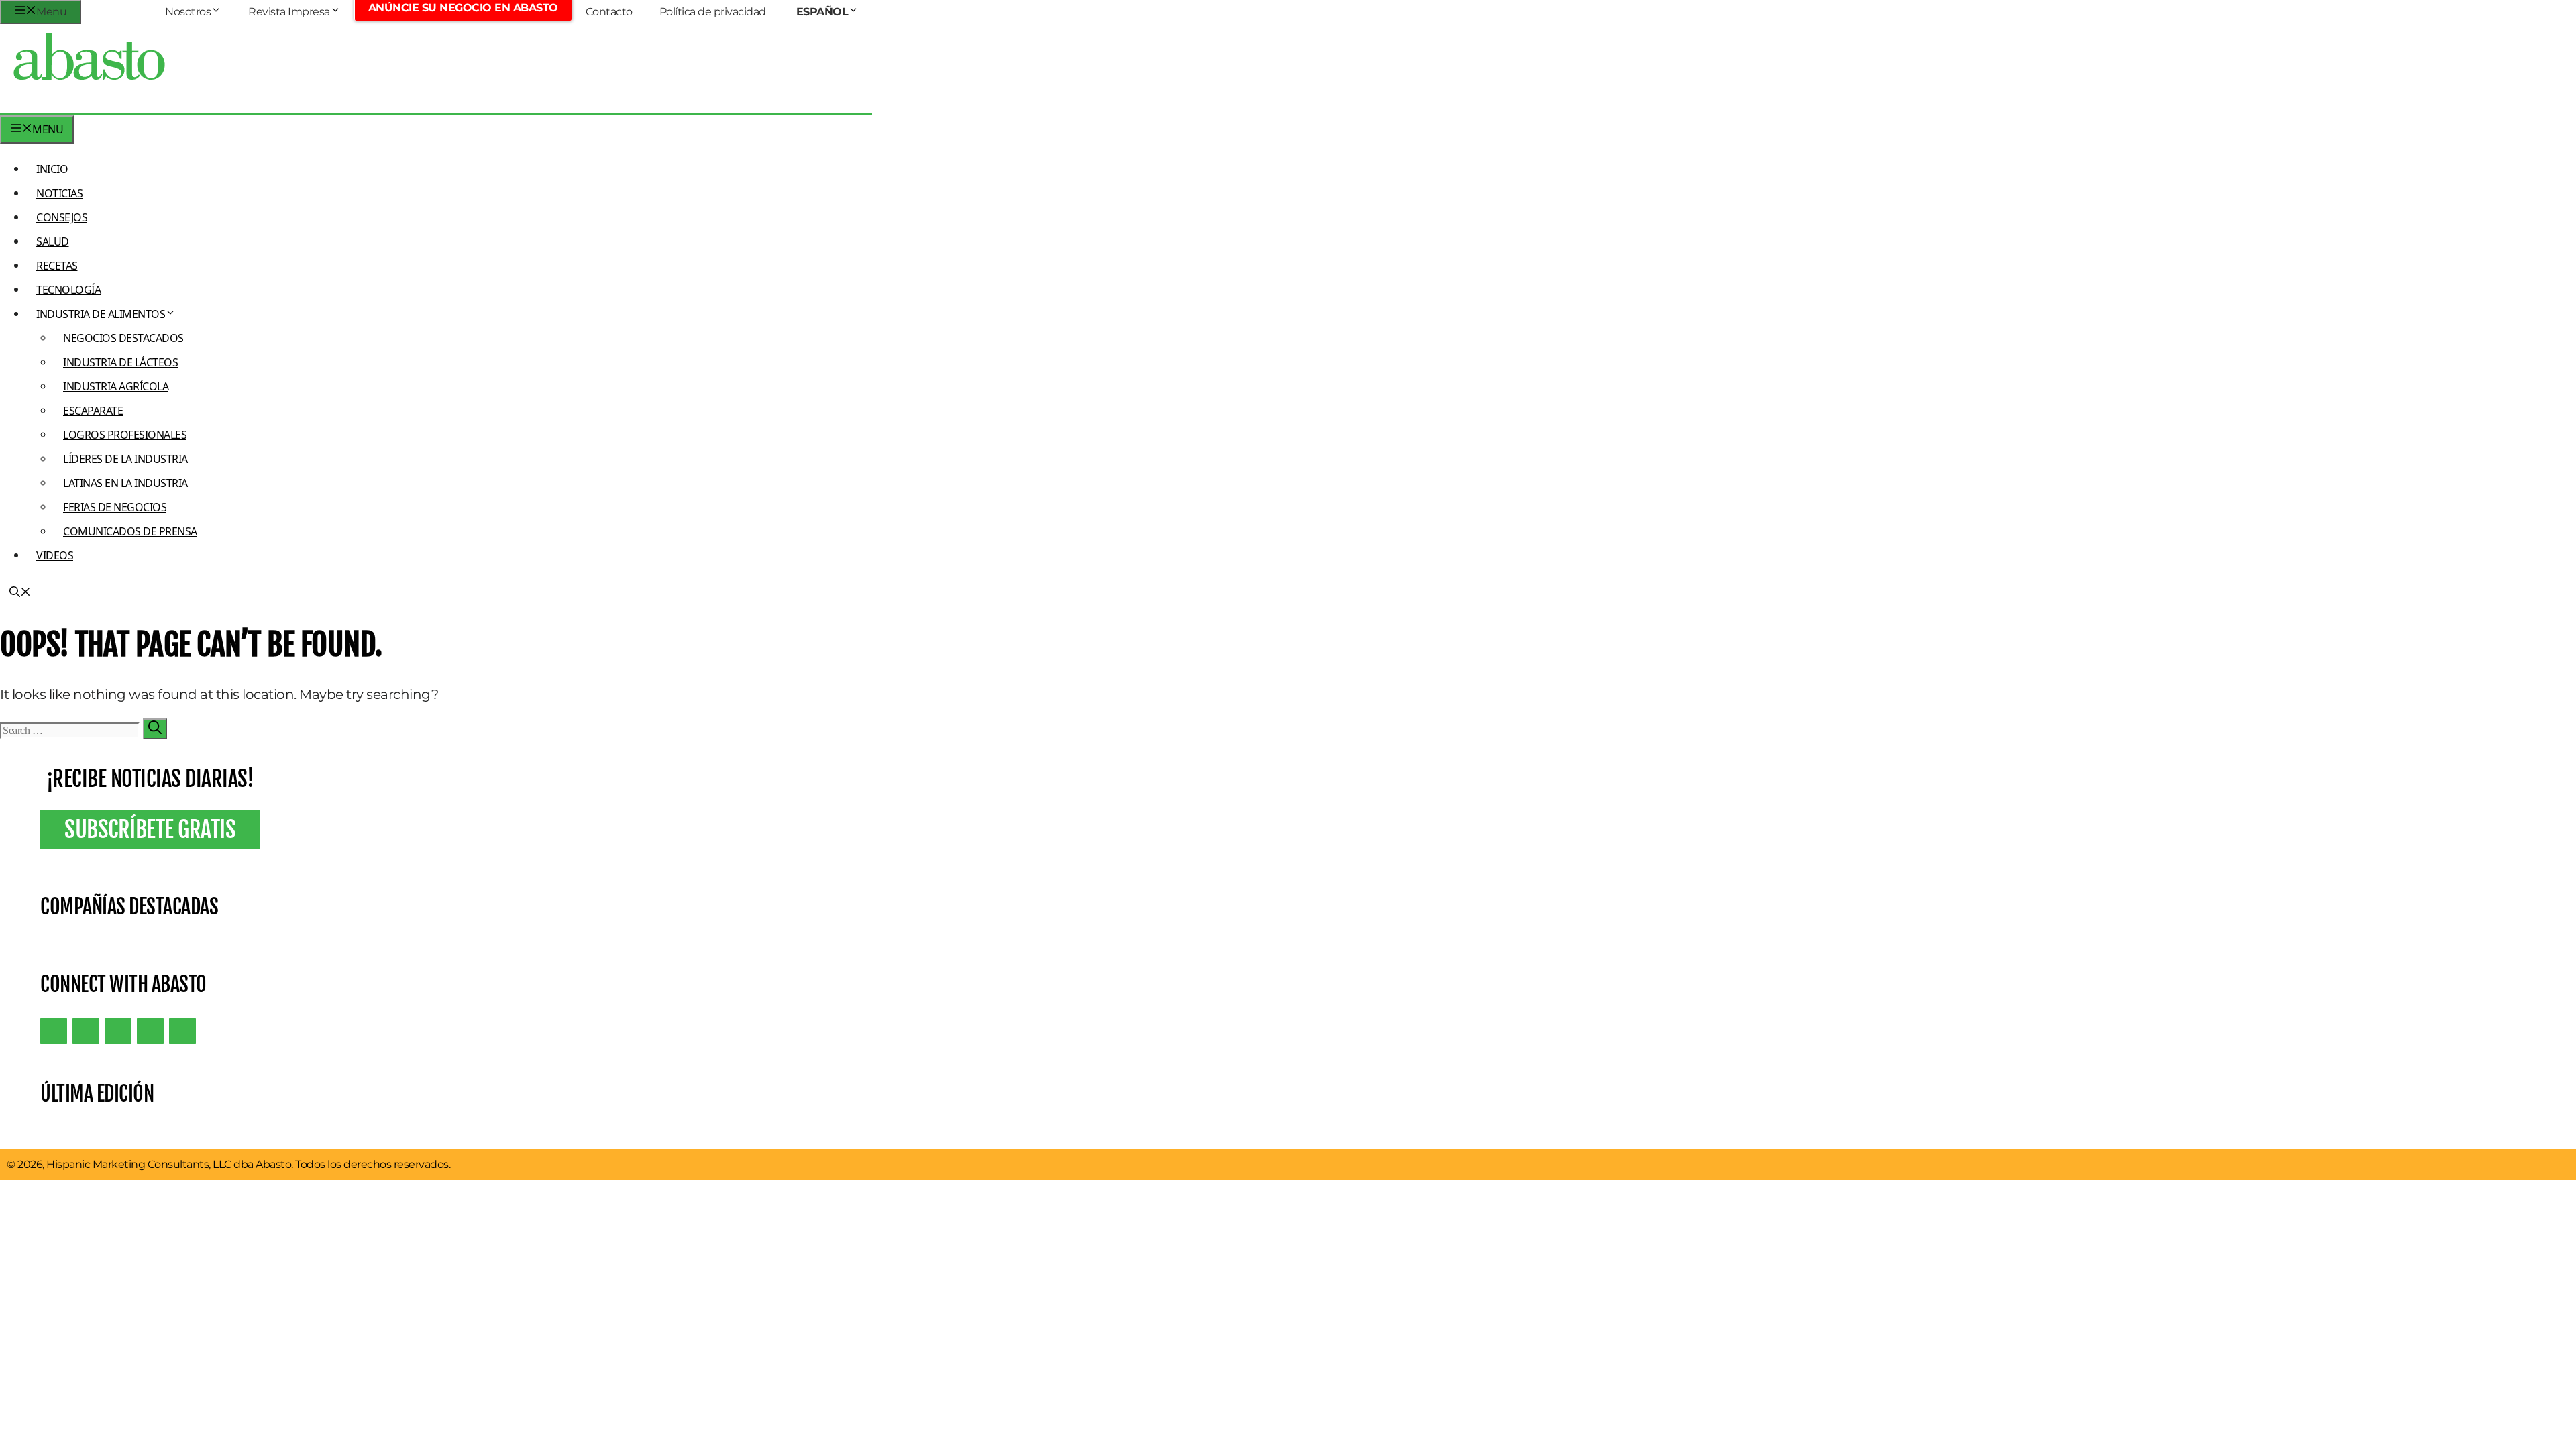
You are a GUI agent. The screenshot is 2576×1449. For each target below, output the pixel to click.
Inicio (52, 169)
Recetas (57, 266)
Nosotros (188, 12)
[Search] (155, 729)
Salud (53, 241)
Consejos (62, 217)
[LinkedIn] (86, 1031)
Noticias (59, 193)
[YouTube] (150, 1031)
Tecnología (68, 290)
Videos (55, 555)
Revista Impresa (289, 12)
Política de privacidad (713, 12)
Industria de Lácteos (120, 362)
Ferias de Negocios (115, 507)
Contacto (609, 12)
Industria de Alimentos (101, 314)
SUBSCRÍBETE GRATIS (150, 829)
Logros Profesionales (125, 435)
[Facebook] (182, 1031)
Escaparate (93, 411)
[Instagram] (118, 1031)
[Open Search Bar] (20, 593)
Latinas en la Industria (125, 483)
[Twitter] (54, 1031)
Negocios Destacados (123, 338)
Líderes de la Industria (125, 459)
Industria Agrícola (116, 386)
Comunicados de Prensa (130, 531)
